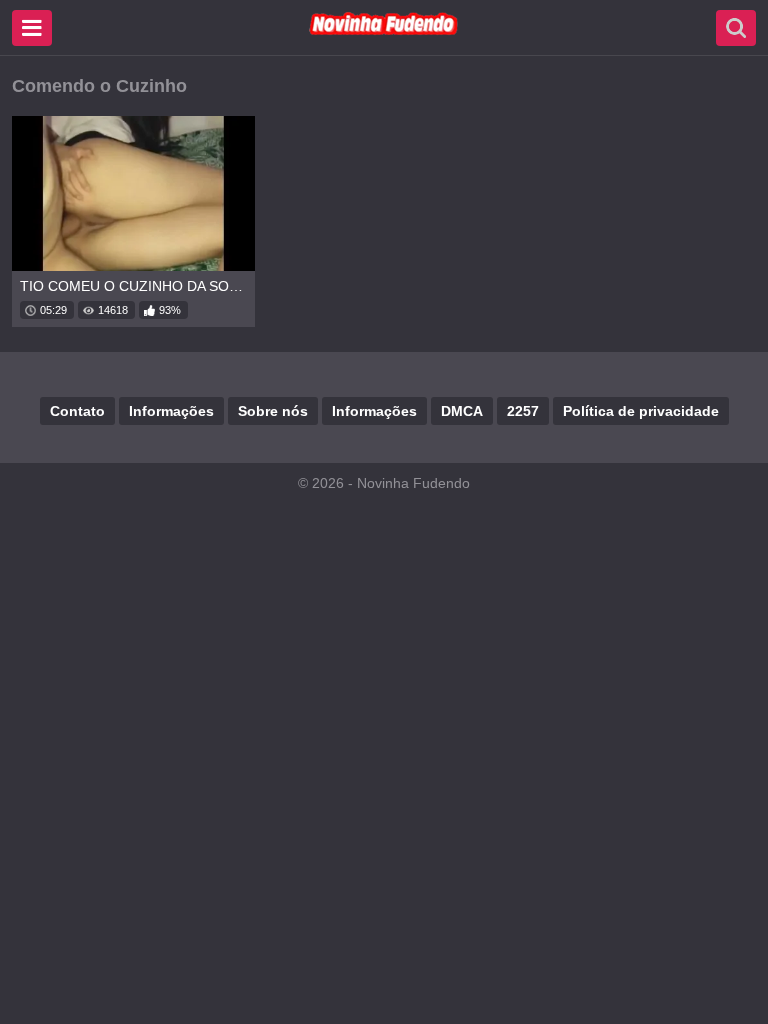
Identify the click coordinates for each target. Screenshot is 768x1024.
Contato (77, 411)
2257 (523, 411)
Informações (171, 411)
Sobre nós (273, 411)
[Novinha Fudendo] (384, 31)
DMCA (462, 411)
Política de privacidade (641, 411)
